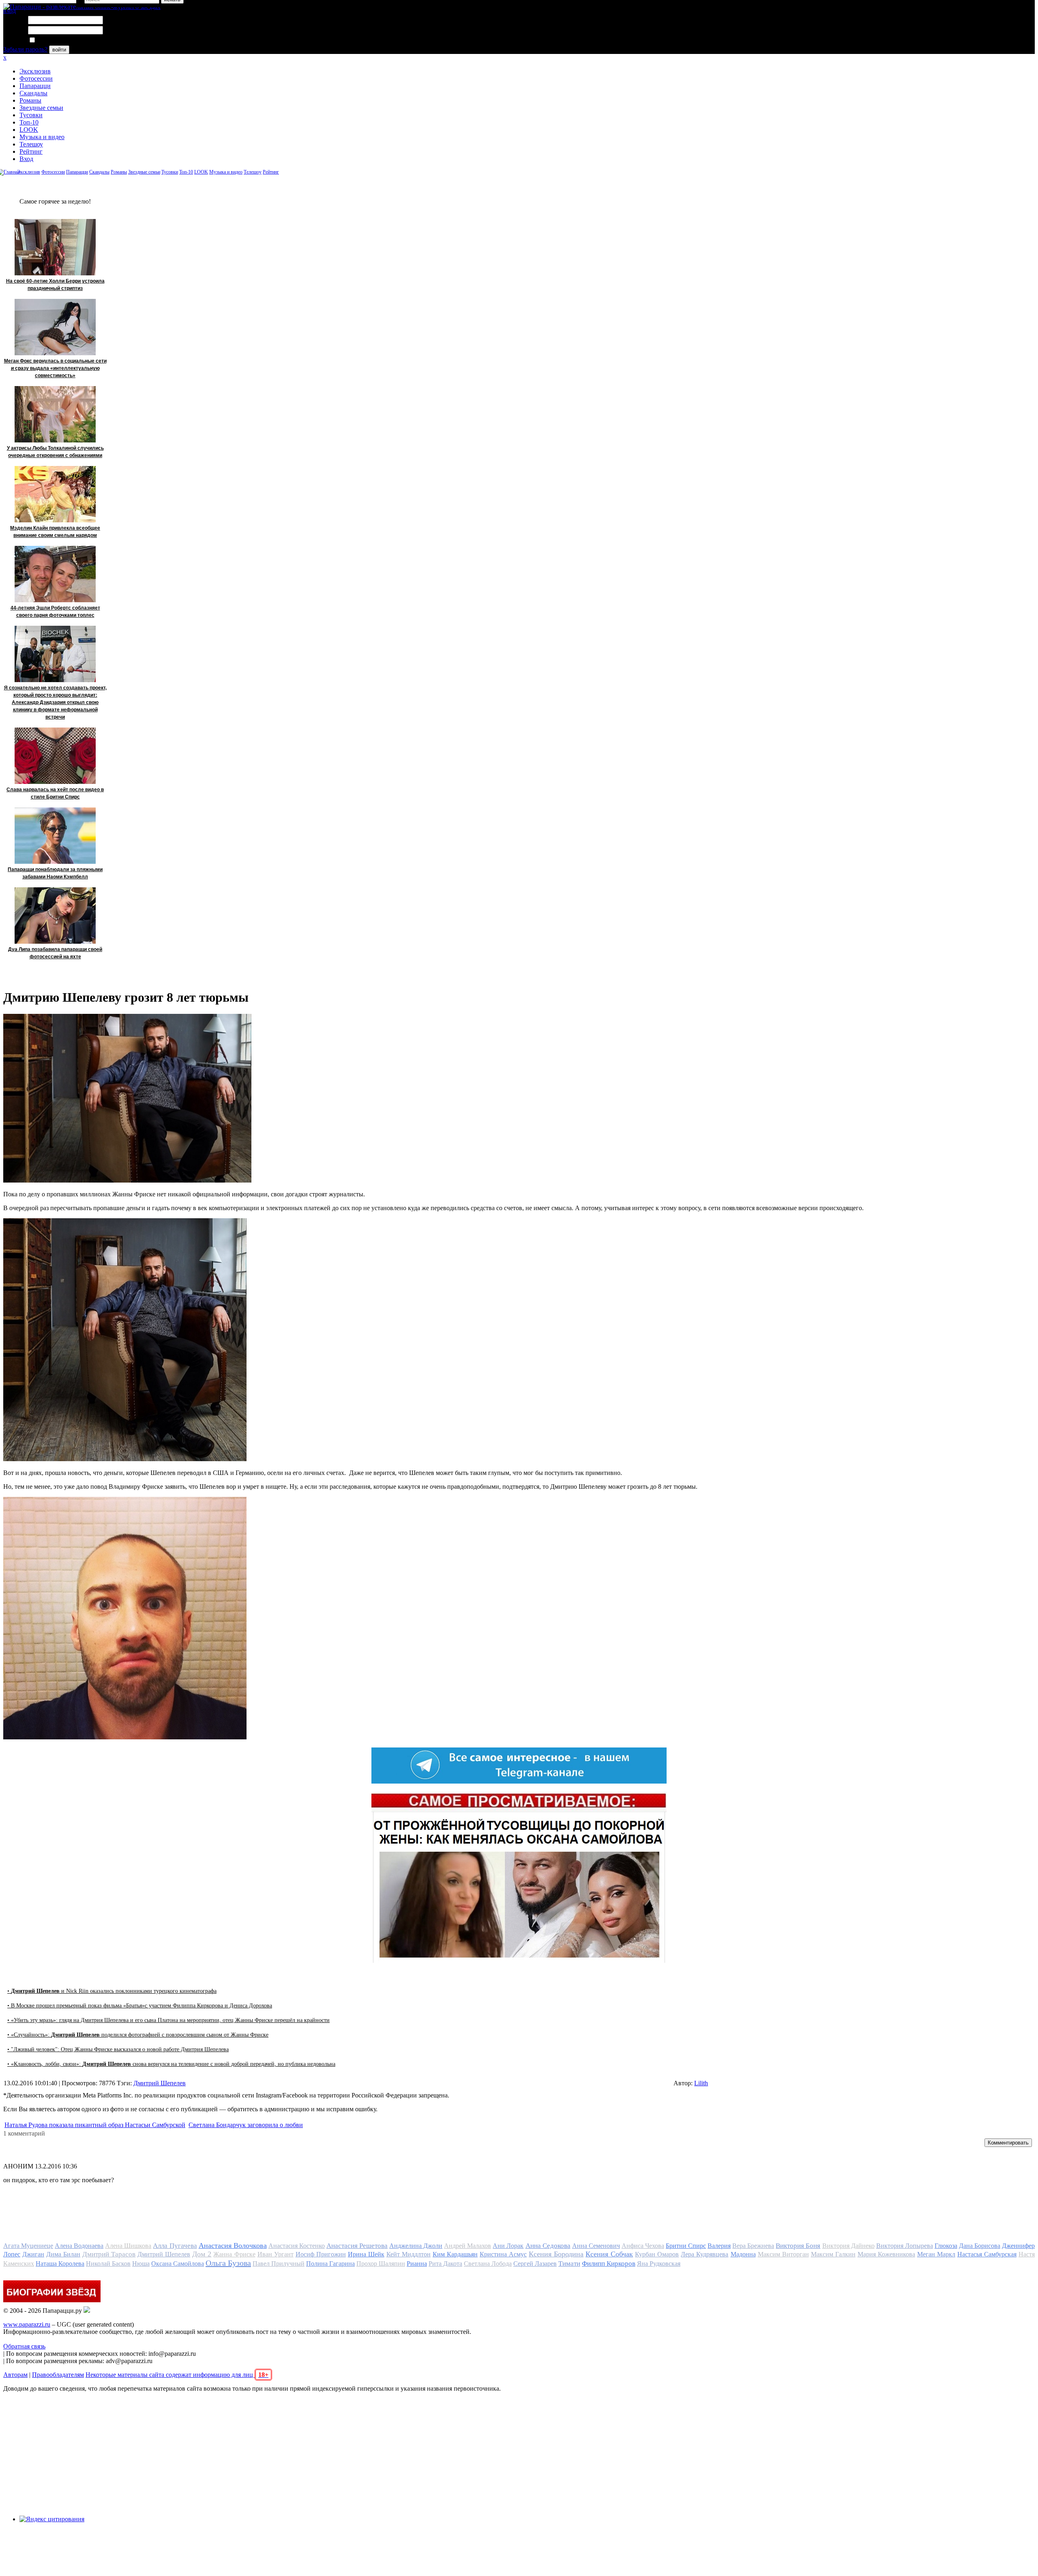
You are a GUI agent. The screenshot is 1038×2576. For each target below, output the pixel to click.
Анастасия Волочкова (233, 2245)
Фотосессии (36, 78)
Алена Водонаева (79, 2246)
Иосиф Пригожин (321, 2254)
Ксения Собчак (609, 2254)
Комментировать (1008, 2143)
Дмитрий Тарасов (109, 2254)
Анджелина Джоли (416, 2246)
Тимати (569, 2264)
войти (59, 50)
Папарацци (35, 86)
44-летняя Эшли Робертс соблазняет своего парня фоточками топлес (55, 612)
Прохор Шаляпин (381, 2264)
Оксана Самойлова (178, 2264)
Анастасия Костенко (297, 2246)
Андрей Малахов (468, 2246)
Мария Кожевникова (886, 2254)
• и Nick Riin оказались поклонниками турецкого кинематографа (112, 1991)
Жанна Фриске (234, 2254)
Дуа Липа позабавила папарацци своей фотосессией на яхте (55, 953)
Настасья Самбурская (987, 2254)
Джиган (33, 2254)
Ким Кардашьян (455, 2254)
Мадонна (743, 2254)
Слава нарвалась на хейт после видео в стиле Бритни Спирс (55, 793)
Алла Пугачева (175, 2246)
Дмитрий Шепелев (160, 2083)
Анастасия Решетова (357, 2246)
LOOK (29, 130)
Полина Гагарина (330, 2264)
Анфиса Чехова (643, 2246)
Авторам (15, 2375)
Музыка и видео (42, 137)
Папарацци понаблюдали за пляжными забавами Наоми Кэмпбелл (55, 873)
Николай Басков (108, 2264)
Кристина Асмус (503, 2254)
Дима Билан (63, 2254)
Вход (26, 159)
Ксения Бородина (556, 2254)
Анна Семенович (596, 2246)
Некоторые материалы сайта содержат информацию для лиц (177, 2375)
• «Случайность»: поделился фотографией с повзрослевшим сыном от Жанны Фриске (138, 2035)
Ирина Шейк (366, 2254)
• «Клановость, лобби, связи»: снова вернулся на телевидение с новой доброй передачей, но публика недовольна (171, 2064)
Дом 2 (202, 2254)
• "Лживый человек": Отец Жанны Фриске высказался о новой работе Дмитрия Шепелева (118, 2049)
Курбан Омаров (657, 2254)
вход (10, 11)
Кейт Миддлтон (409, 2254)
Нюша (141, 2264)
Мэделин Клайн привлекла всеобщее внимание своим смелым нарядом (55, 532)
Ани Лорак (508, 2246)
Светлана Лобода (488, 2264)
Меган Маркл (936, 2254)
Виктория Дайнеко (848, 2246)
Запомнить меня (59, 40)
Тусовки (31, 115)
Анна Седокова (548, 2246)
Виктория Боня (798, 2246)
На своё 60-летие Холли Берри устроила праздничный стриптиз (55, 285)
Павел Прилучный (279, 2264)
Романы (30, 100)
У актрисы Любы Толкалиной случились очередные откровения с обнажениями (55, 452)
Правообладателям (58, 2375)
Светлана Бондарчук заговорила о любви (246, 2125)
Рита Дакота (445, 2264)
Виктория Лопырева (905, 2246)
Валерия (719, 2246)
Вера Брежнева (753, 2246)
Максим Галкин (833, 2254)
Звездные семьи (41, 108)
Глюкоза (946, 2246)
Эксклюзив (35, 71)
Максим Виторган (783, 2254)
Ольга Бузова (228, 2263)
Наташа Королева (60, 2264)
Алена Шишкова (128, 2246)
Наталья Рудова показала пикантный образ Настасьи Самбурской (95, 2125)
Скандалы (33, 93)
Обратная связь (24, 2346)
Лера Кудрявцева (705, 2254)
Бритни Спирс (686, 2246)
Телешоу (31, 144)
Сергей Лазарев (535, 2264)
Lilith (701, 2083)
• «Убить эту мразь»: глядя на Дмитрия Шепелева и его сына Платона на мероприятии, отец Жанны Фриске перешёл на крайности (168, 2020)
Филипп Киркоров (609, 2264)
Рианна (417, 2264)
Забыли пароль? (25, 49)
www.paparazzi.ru (27, 2324)
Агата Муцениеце (28, 2246)
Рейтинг (31, 151)
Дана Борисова (980, 2246)
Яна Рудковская (659, 2264)
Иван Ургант (276, 2254)
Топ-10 (29, 122)
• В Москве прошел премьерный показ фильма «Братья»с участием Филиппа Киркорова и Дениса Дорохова (140, 2006)
